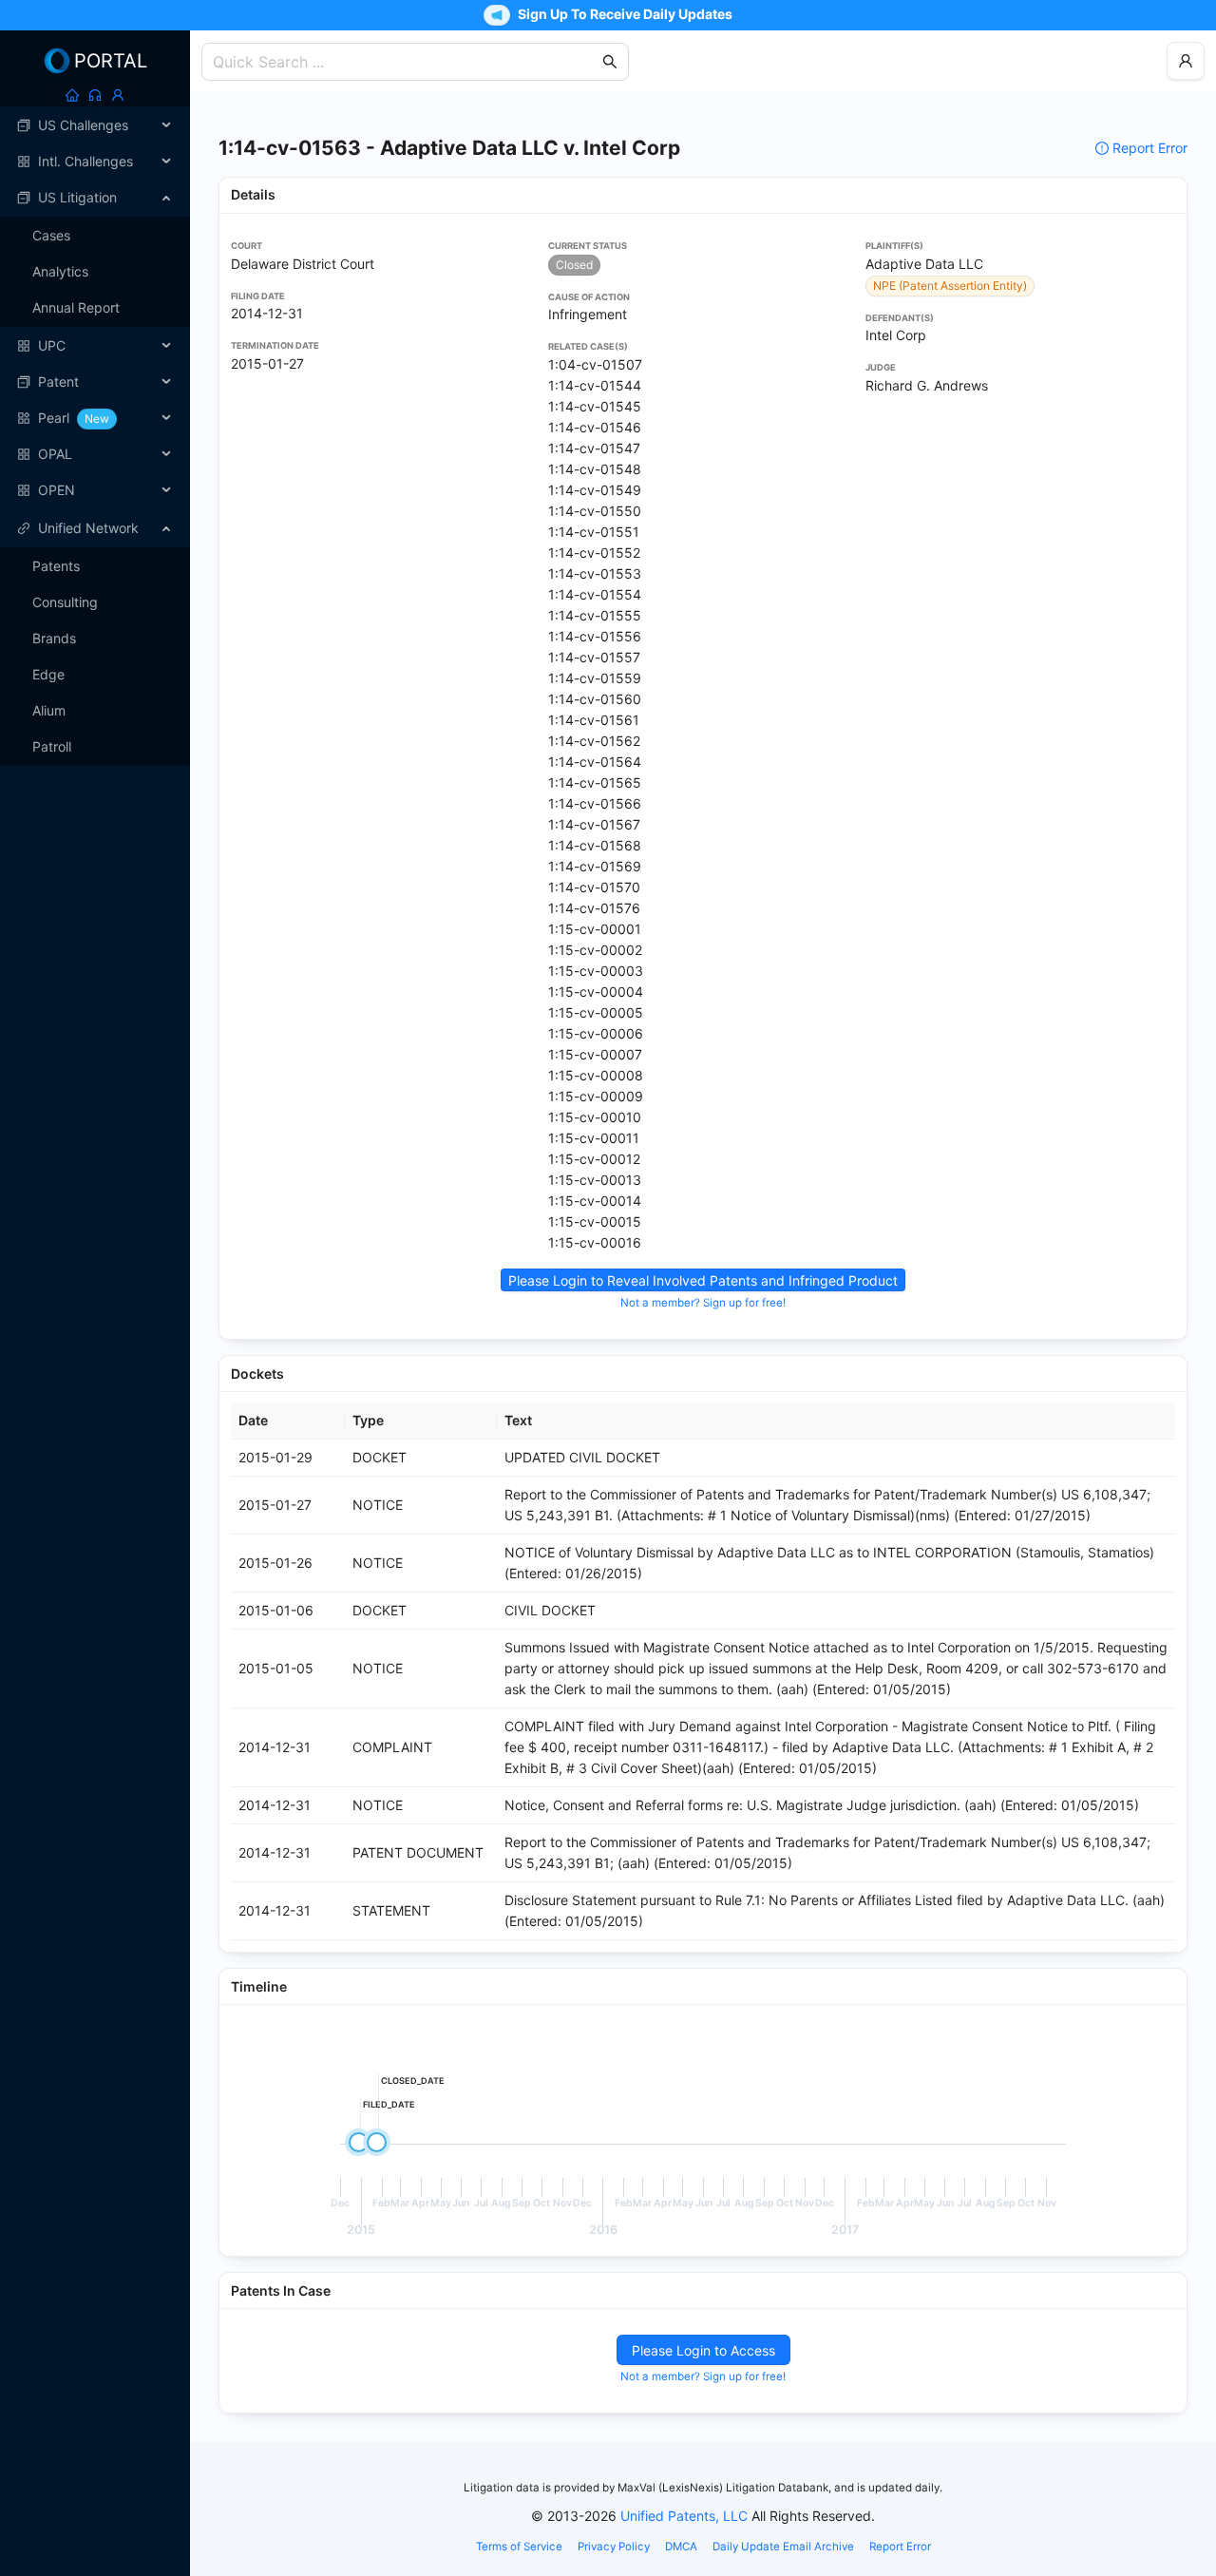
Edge (48, 674)
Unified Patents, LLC (684, 2516)
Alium (49, 710)
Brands (54, 638)
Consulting (65, 602)
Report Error (1150, 148)
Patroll (52, 746)
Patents (56, 566)
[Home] (72, 95)
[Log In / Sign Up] (118, 95)
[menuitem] (95, 125)
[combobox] (406, 62)
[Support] (95, 95)
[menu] (95, 308)
